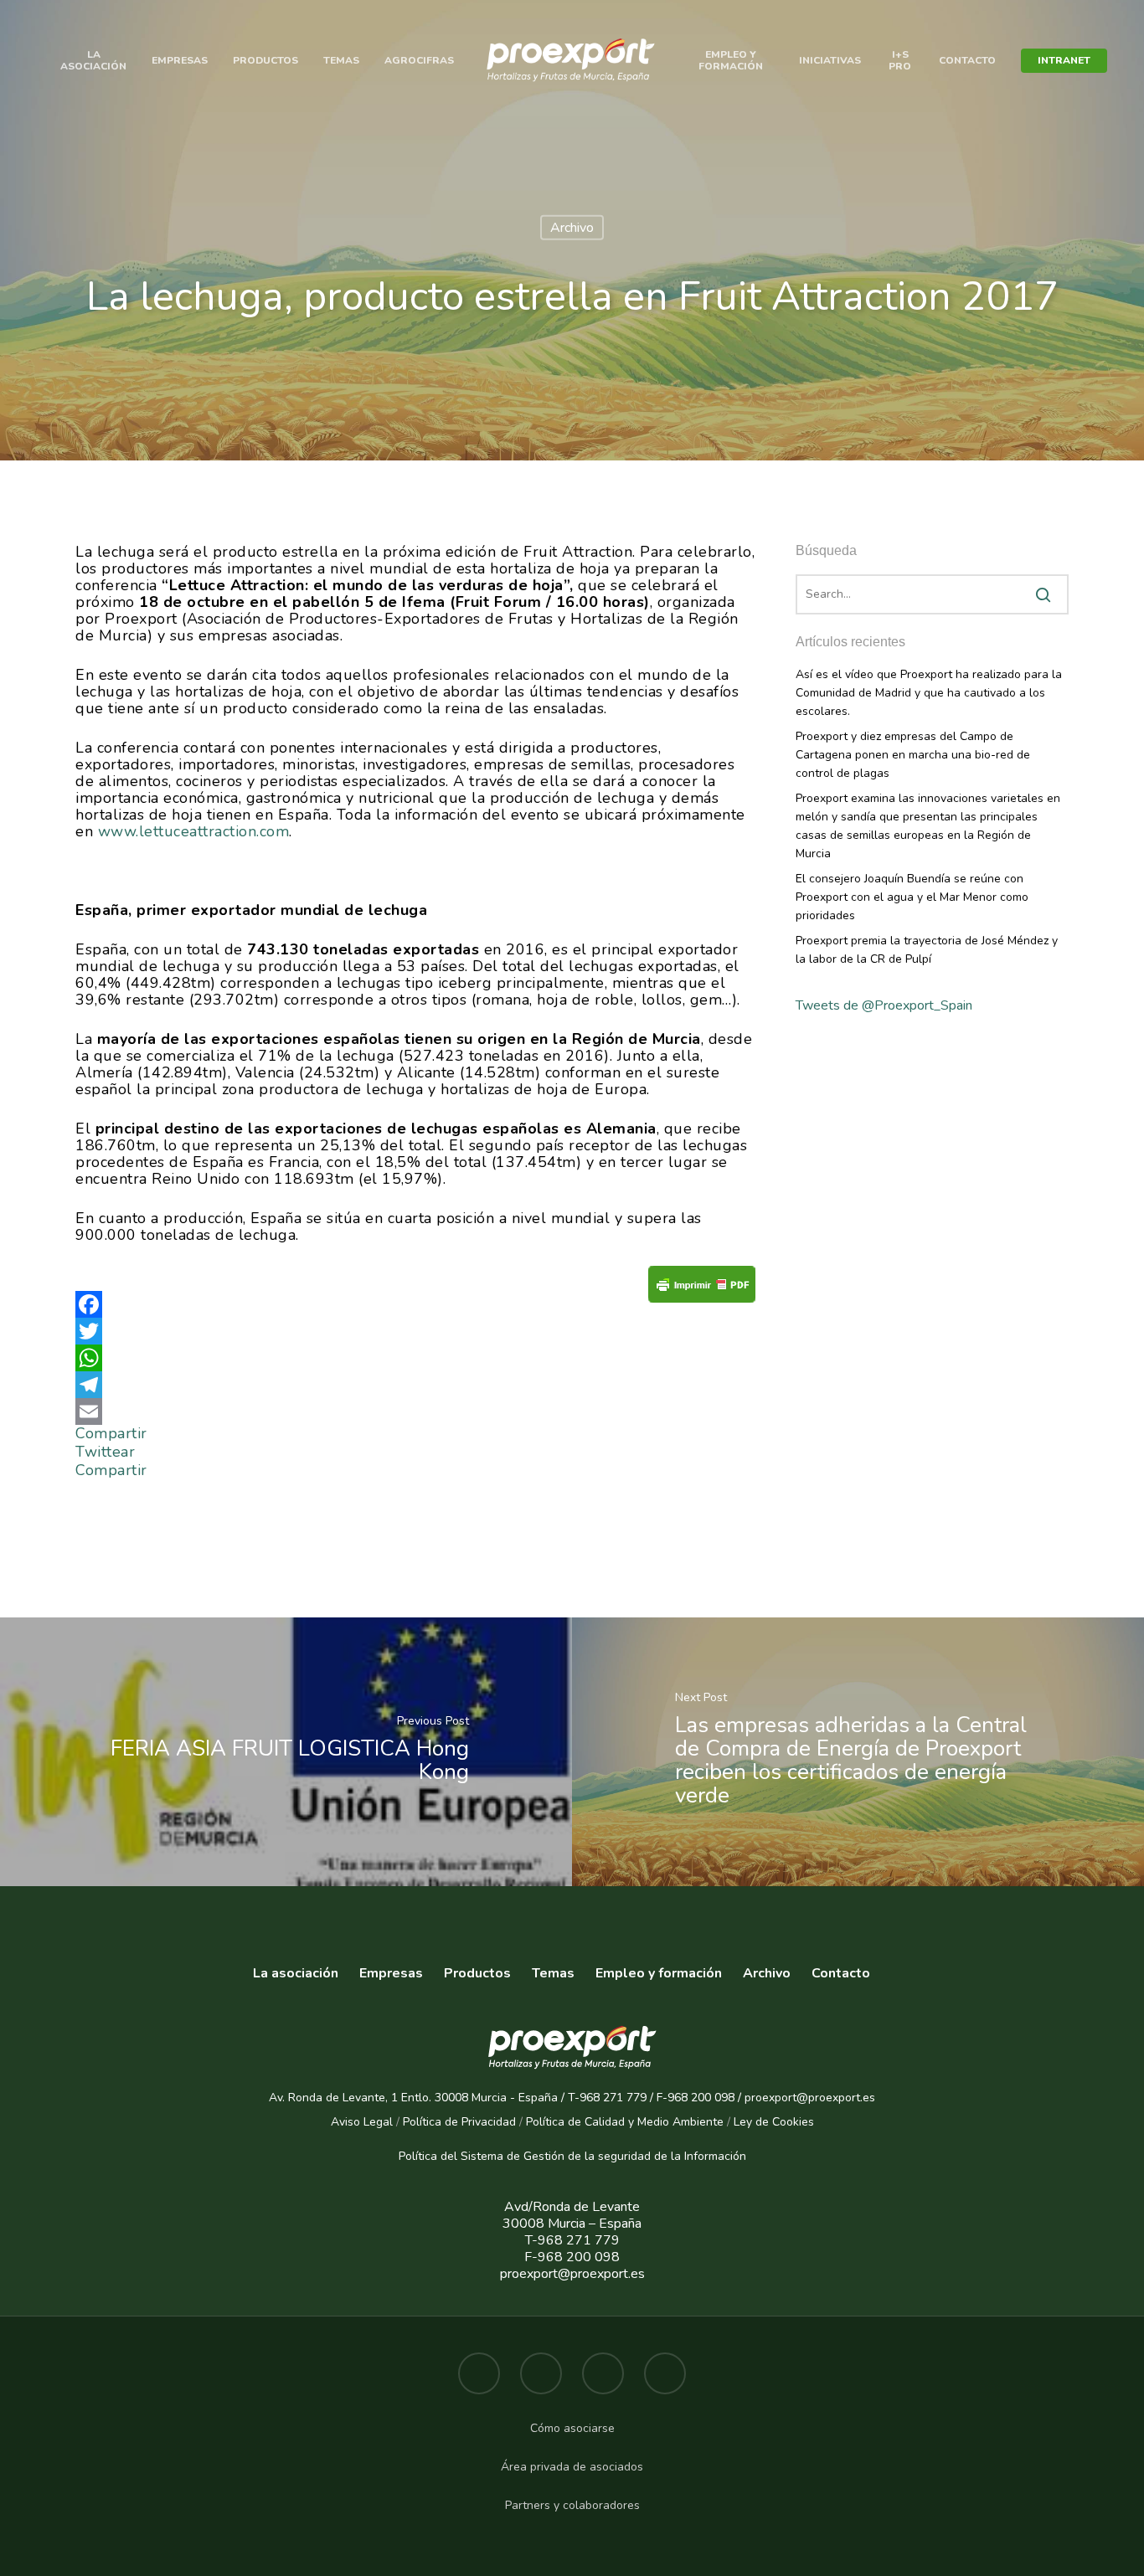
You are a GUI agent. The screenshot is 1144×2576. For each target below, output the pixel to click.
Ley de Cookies (774, 2122)
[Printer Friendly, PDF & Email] (702, 1290)
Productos (265, 60)
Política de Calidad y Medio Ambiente (623, 2122)
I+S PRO (900, 60)
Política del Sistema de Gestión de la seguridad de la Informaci (566, 2156)
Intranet (1064, 60)
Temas (341, 60)
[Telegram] (415, 1385)
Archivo (572, 228)
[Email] (415, 1411)
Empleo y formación (731, 60)
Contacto (967, 60)
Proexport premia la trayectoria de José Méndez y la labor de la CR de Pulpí (927, 950)
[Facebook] (415, 1304)
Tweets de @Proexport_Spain (884, 1005)
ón (739, 2156)
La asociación (296, 1974)
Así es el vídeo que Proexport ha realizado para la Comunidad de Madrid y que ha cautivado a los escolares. (929, 693)
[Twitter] (415, 1331)
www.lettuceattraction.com (194, 831)
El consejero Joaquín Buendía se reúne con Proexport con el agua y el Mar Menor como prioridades (912, 897)
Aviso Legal (362, 2122)
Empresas (180, 60)
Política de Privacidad (459, 2122)
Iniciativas (830, 60)
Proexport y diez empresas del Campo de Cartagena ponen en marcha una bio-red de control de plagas (913, 755)
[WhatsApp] (415, 1358)
